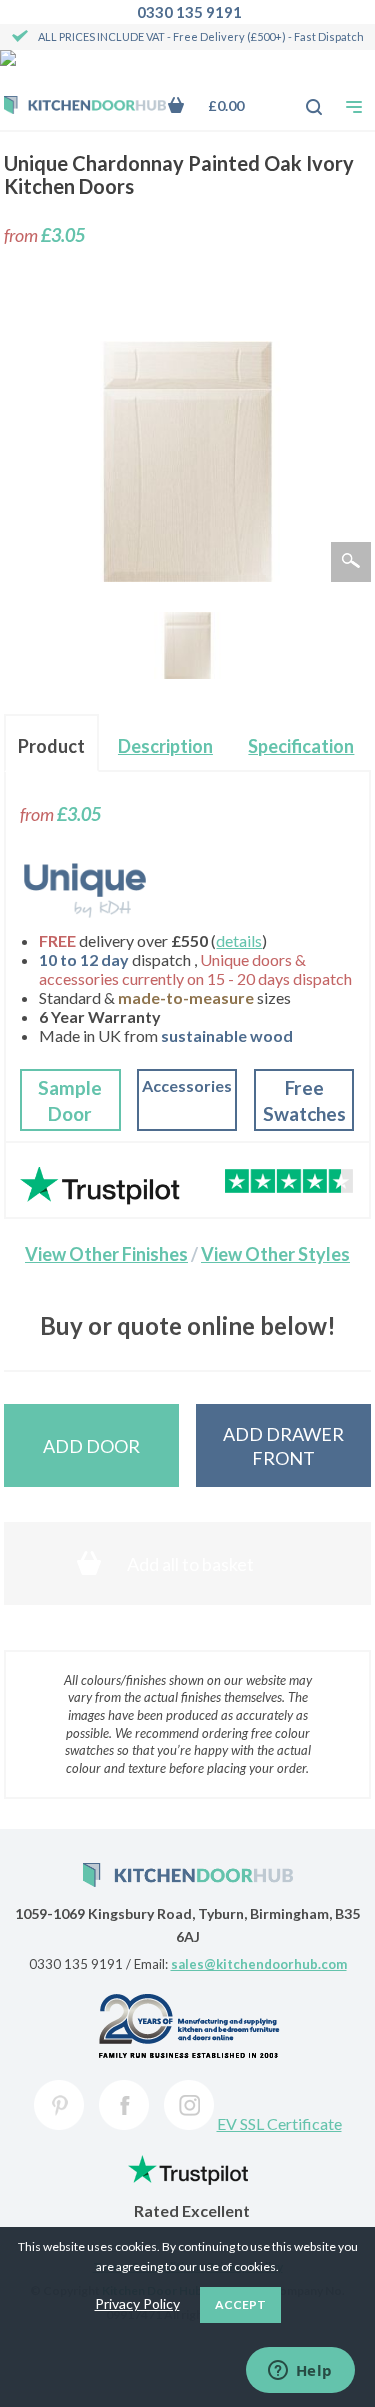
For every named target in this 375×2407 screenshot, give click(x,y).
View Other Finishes (106, 1254)
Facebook (124, 2105)
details (239, 940)
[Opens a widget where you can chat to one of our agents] (300, 2372)
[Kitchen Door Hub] (85, 107)
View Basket (220, 105)
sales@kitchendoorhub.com (259, 1964)
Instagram (189, 2105)
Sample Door (70, 1100)
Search (303, 97)
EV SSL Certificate (279, 2123)
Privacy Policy (137, 2303)
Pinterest (59, 2105)
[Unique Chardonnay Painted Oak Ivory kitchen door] (187, 645)
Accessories (187, 1085)
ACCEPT (240, 2304)
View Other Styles (275, 1254)
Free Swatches (304, 1100)
